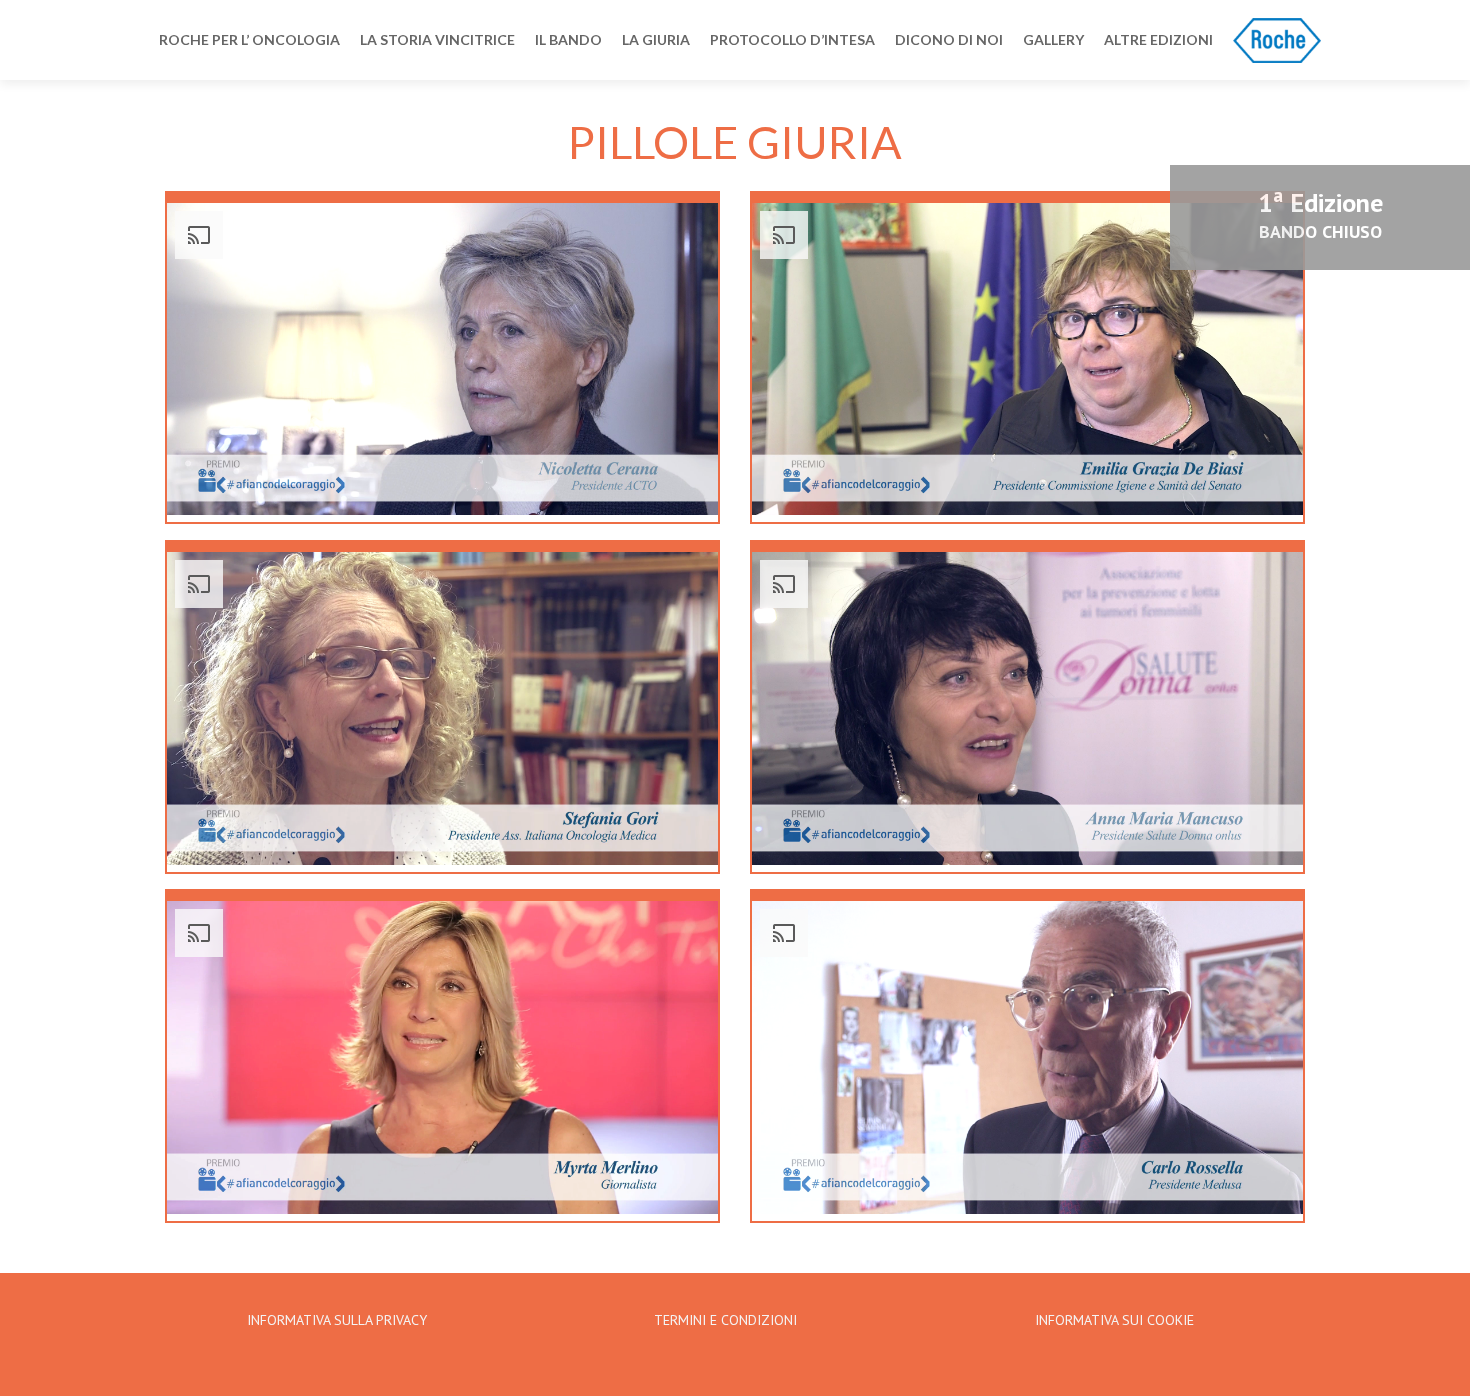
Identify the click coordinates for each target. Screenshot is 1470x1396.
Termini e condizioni (725, 1320)
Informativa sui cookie (1114, 1320)
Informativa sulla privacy (337, 1320)
